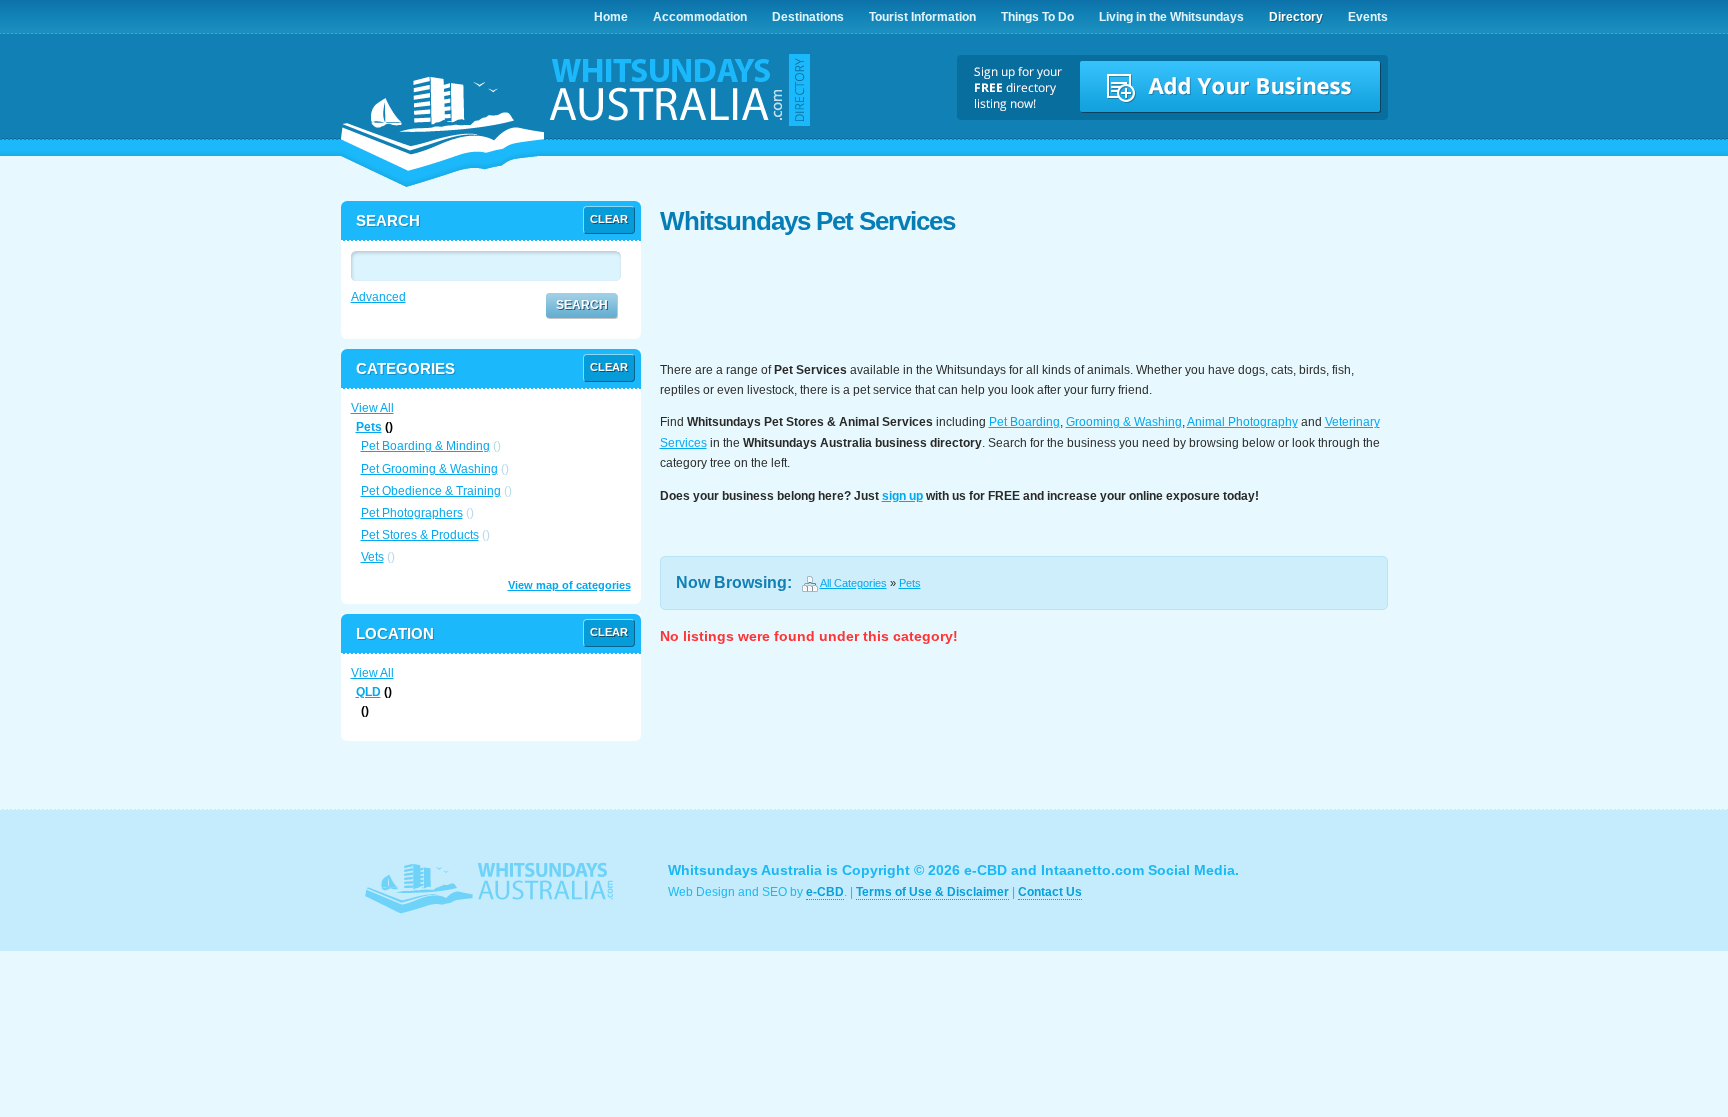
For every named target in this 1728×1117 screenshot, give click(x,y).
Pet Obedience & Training (431, 491)
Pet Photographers (412, 513)
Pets (910, 583)
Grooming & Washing (1124, 422)
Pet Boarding (1024, 422)
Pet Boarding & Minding (425, 446)
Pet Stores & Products (420, 535)
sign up (902, 496)
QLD (368, 692)
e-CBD (825, 892)
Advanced (378, 297)
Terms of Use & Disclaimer (932, 892)
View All (372, 408)
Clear (609, 219)
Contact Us (1050, 892)
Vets (372, 557)
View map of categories (569, 585)
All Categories (853, 583)
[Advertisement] (1024, 300)
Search (582, 305)
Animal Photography (1242, 422)
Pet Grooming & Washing (429, 469)
